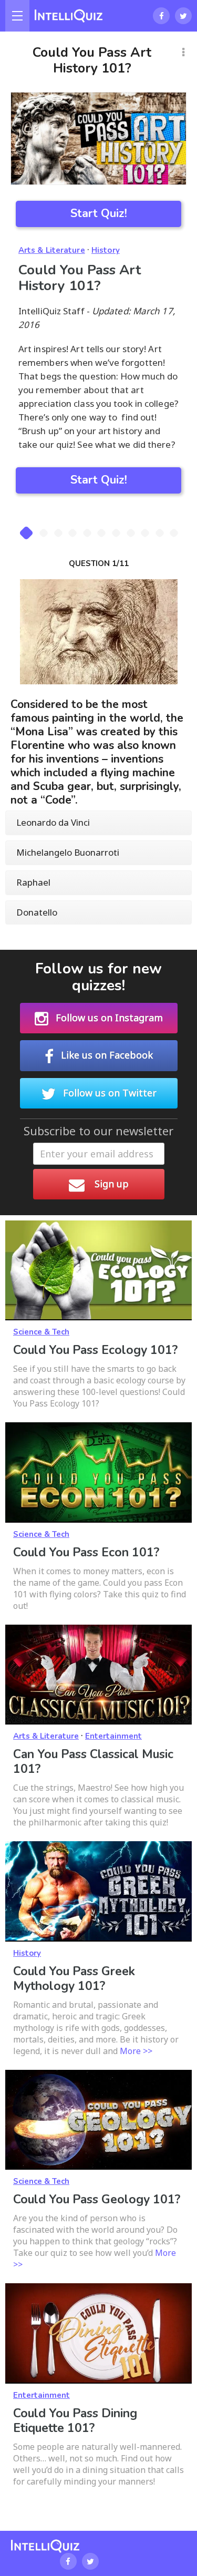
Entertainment (113, 1736)
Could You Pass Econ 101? (86, 1552)
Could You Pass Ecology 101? (95, 1350)
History (106, 250)
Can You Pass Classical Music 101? (93, 1762)
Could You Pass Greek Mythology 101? (74, 1979)
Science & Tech (41, 1332)
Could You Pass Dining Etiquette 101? (75, 2421)
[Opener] (17, 16)
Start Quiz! (99, 213)
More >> (136, 2051)
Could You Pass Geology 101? (97, 2199)
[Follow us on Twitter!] (183, 16)
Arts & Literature (52, 250)
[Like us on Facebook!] (161, 16)
